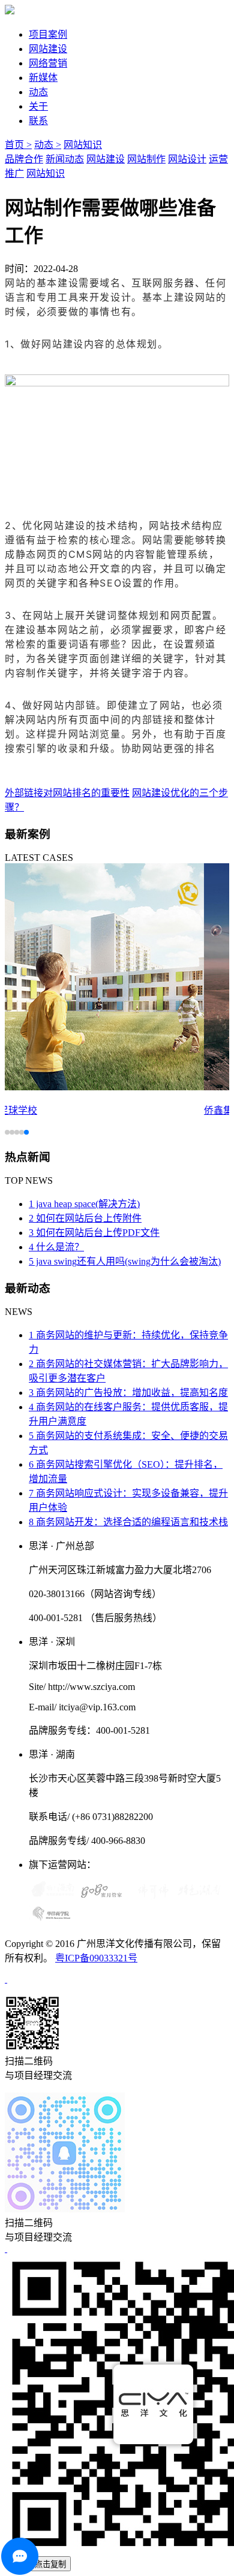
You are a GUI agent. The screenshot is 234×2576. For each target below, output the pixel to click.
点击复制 (50, 2564)
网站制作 (146, 159)
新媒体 (43, 78)
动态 (38, 92)
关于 (38, 106)
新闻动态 (65, 159)
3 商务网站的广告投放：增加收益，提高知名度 (128, 1393)
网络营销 (48, 63)
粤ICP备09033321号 (96, 1958)
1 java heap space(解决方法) (84, 1204)
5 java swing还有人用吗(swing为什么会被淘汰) (125, 1261)
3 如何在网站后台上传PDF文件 (94, 1233)
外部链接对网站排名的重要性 (67, 793)
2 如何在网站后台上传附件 (85, 1218)
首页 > (18, 145)
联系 (38, 121)
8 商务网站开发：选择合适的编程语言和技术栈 (128, 1522)
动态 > (48, 145)
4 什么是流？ (56, 1247)
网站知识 (83, 145)
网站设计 (187, 159)
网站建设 (48, 49)
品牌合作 (24, 159)
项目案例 (48, 34)
